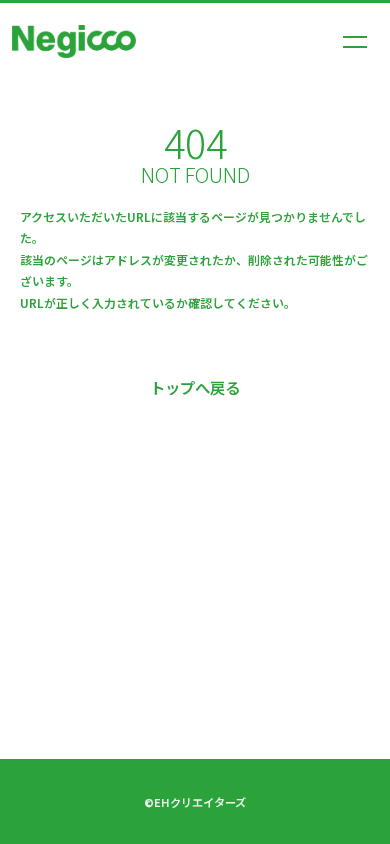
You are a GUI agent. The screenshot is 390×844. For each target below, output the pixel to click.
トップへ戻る (195, 387)
